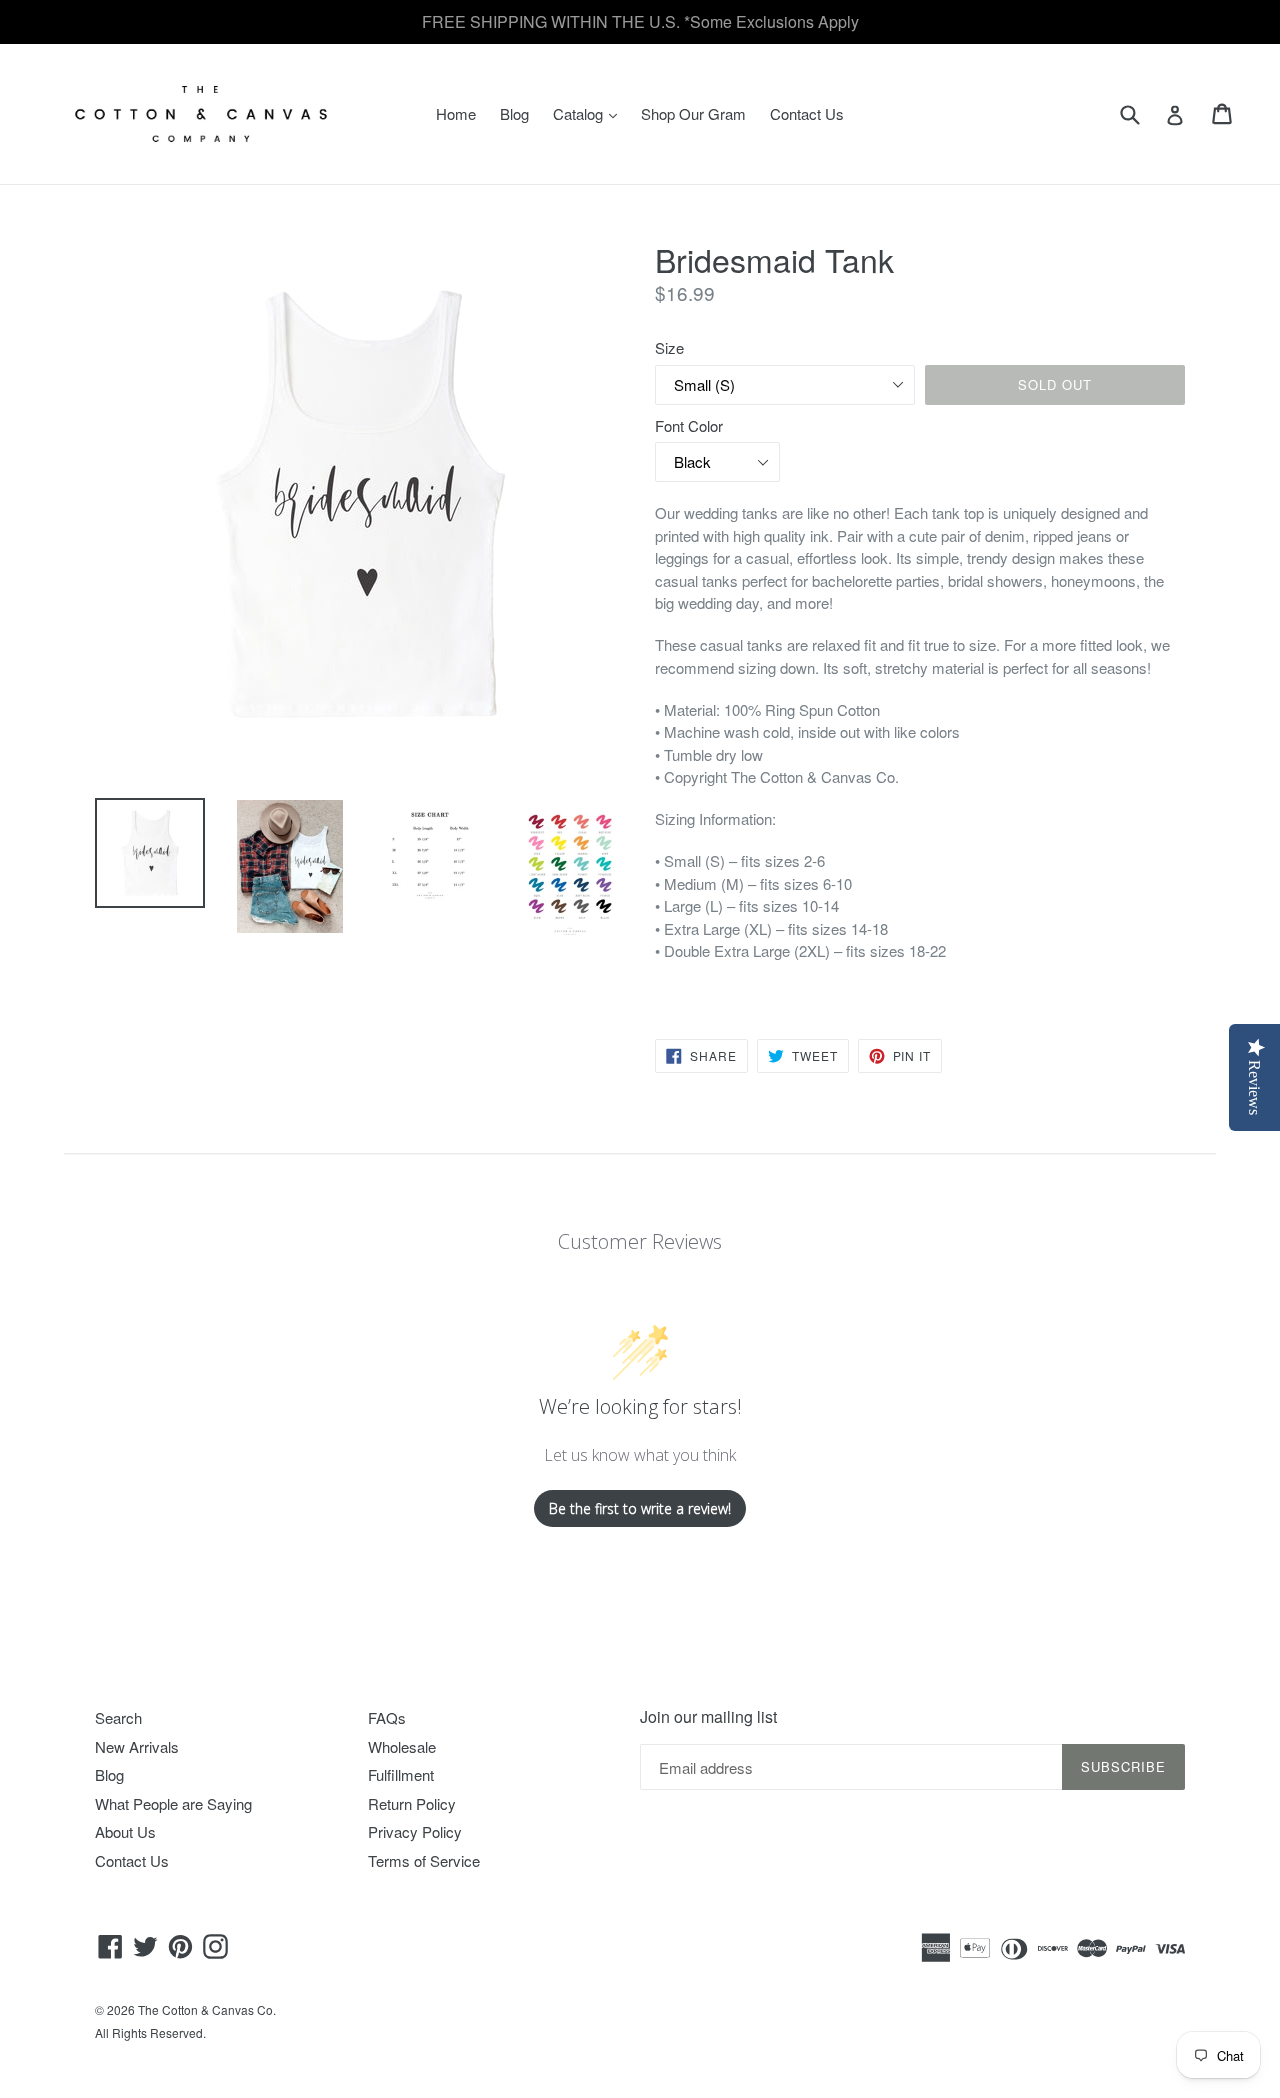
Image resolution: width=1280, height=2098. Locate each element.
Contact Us (807, 113)
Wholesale (402, 1746)
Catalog (590, 113)
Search (118, 1717)
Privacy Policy (415, 1831)
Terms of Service (424, 1860)
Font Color (689, 425)
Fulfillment (401, 1774)
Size (669, 347)
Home (456, 113)
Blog (514, 113)
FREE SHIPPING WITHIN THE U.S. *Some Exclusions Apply (640, 21)
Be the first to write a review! (640, 1508)
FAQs (387, 1717)
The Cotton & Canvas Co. (207, 2009)
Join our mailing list (708, 1716)
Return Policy (412, 1803)
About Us (125, 1831)
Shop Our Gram (693, 113)
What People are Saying (173, 1803)
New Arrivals (137, 1746)
